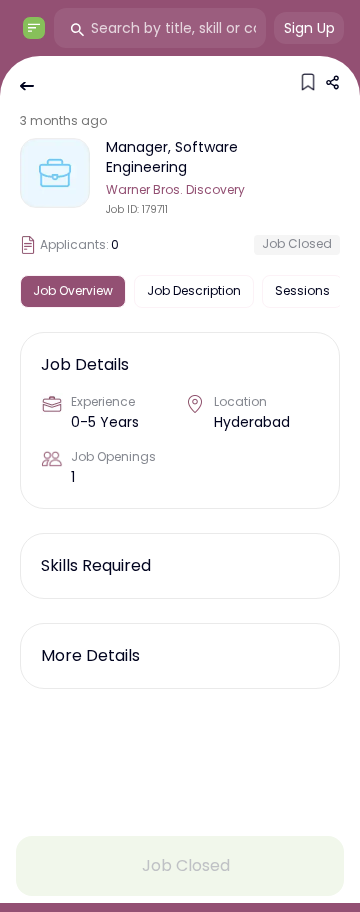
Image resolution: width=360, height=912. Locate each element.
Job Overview (73, 290)
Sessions (302, 290)
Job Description (194, 290)
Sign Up (309, 28)
